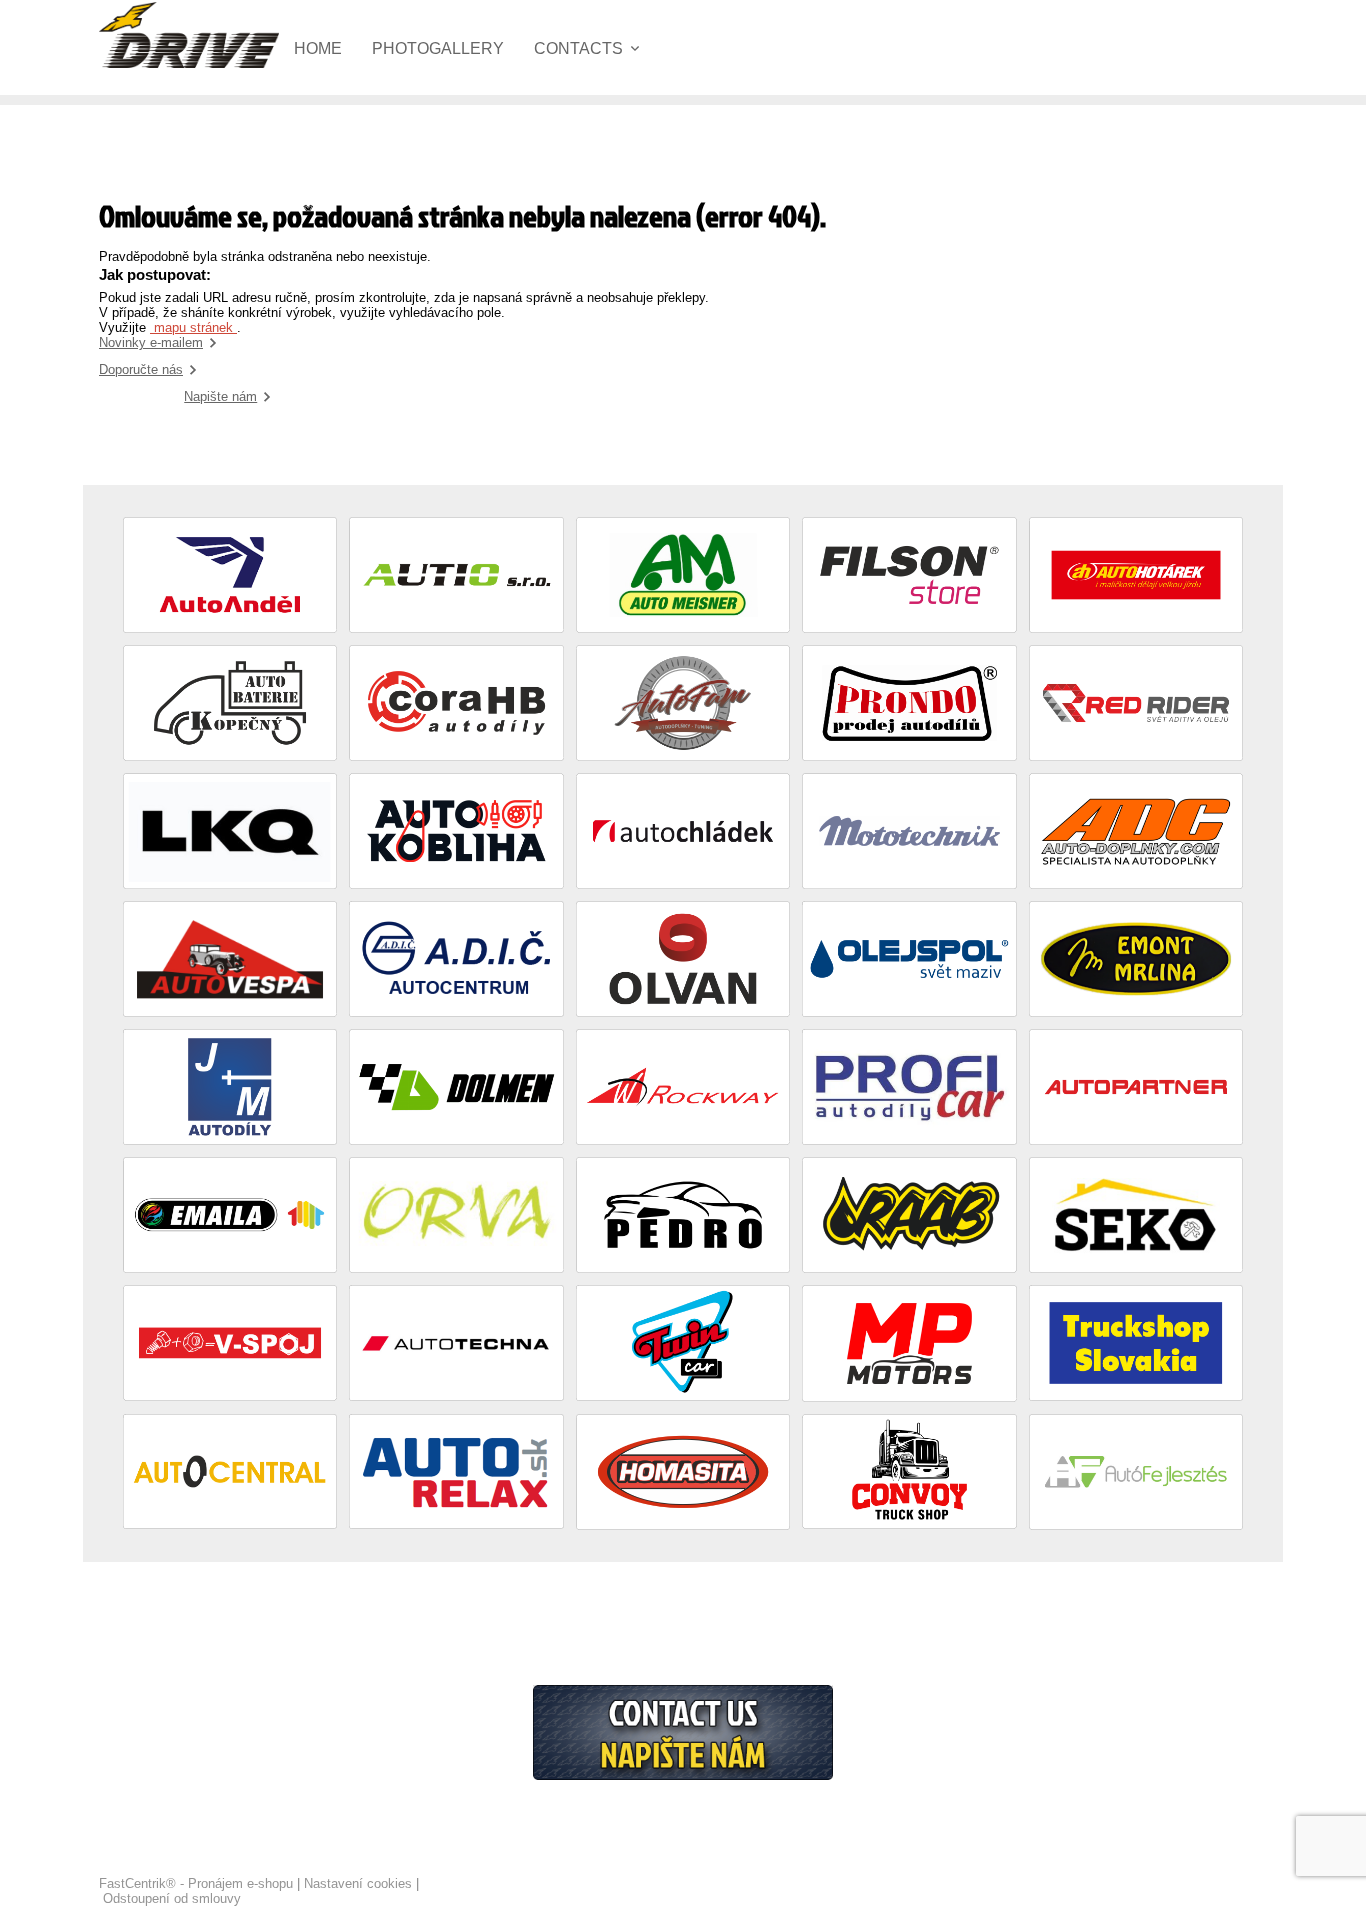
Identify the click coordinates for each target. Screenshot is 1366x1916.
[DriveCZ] (189, 35)
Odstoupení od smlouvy (172, 1898)
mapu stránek (193, 327)
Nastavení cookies (358, 1883)
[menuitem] (333, 49)
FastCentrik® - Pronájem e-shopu (196, 1883)
